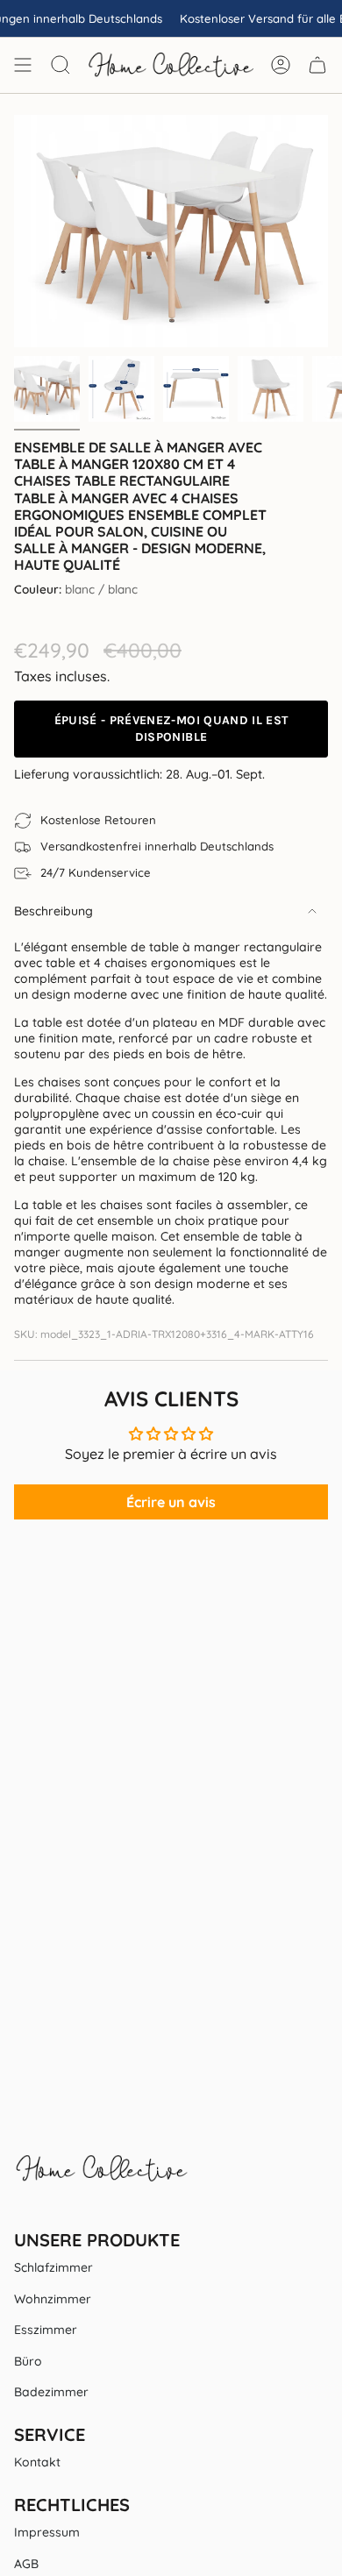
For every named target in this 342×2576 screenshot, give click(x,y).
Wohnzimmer (53, 2299)
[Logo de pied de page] (102, 2177)
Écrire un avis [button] (171, 1502)
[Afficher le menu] (23, 65)
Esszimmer (46, 2330)
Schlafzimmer (53, 2267)
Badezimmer (51, 2392)
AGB (26, 2564)
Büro (28, 2361)
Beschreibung (53, 911)
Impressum (47, 2532)
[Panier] (317, 65)
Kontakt (37, 2462)
